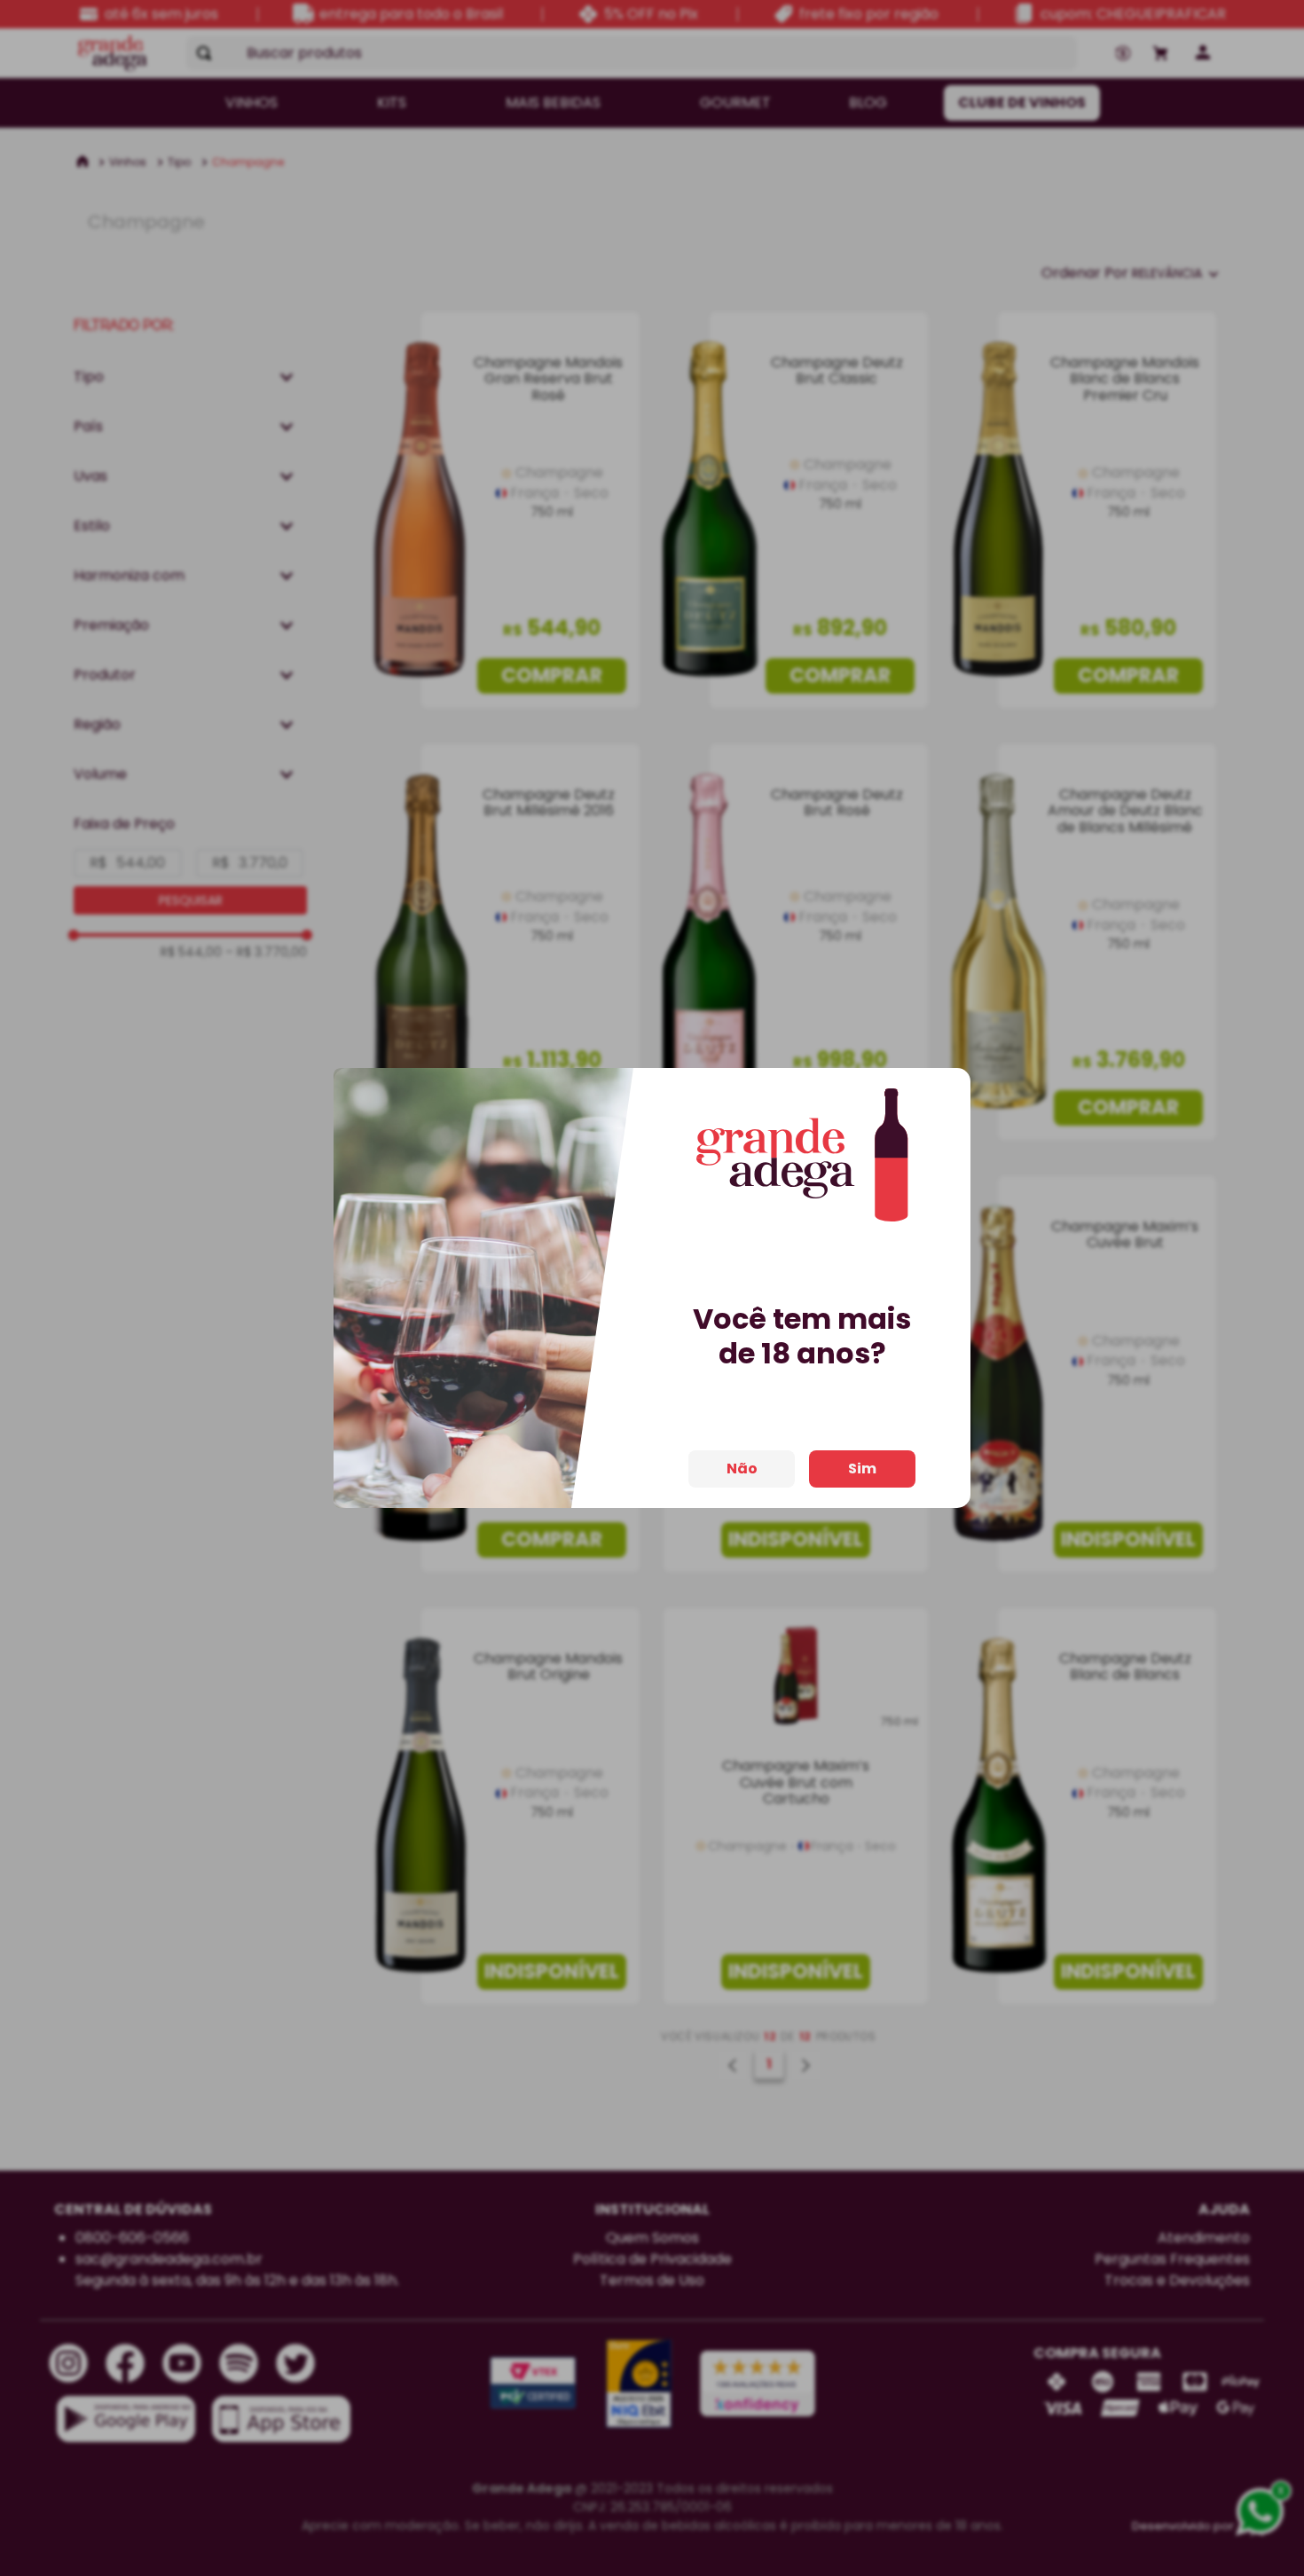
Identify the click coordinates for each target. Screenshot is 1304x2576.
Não (742, 1469)
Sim (862, 1469)
